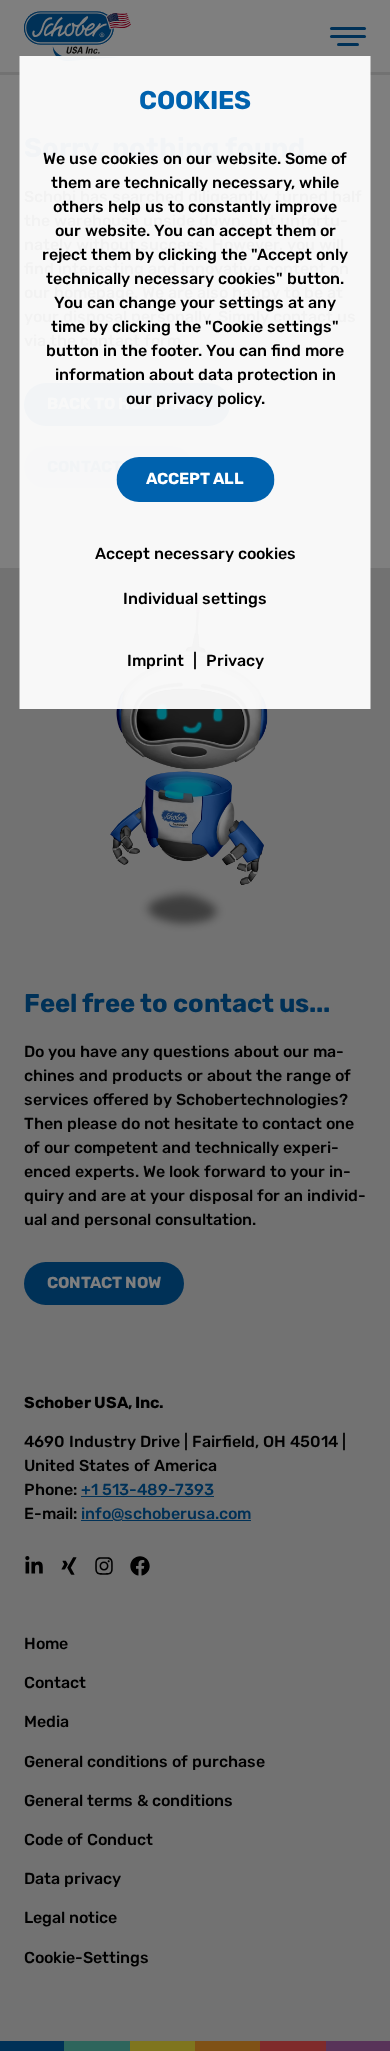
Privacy (235, 660)
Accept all (195, 478)
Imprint (155, 660)
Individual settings (195, 598)
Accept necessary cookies (195, 553)
